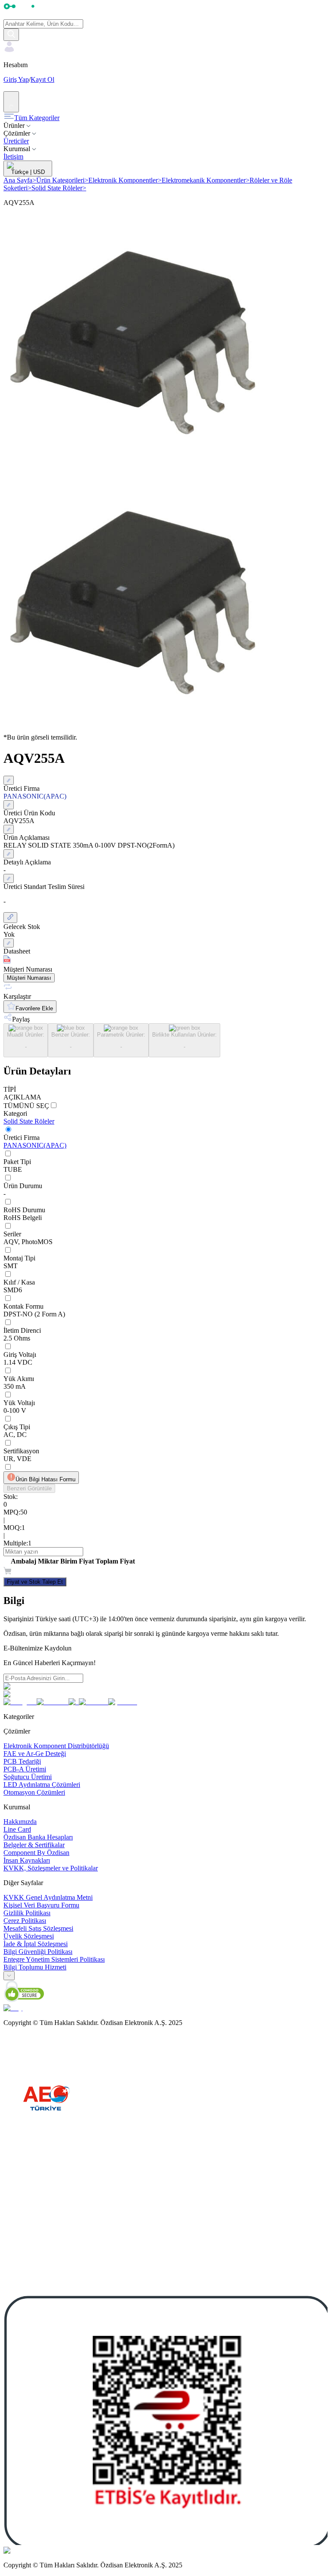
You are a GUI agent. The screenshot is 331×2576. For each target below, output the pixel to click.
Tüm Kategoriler (37, 118)
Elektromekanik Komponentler (206, 180)
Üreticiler (16, 141)
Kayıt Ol (42, 79)
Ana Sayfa (20, 180)
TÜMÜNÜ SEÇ (26, 1106)
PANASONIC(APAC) (35, 1145)
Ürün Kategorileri (62, 180)
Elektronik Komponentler (125, 180)
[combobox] (9, 1976)
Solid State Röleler (59, 188)
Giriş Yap (16, 79)
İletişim (13, 156)
